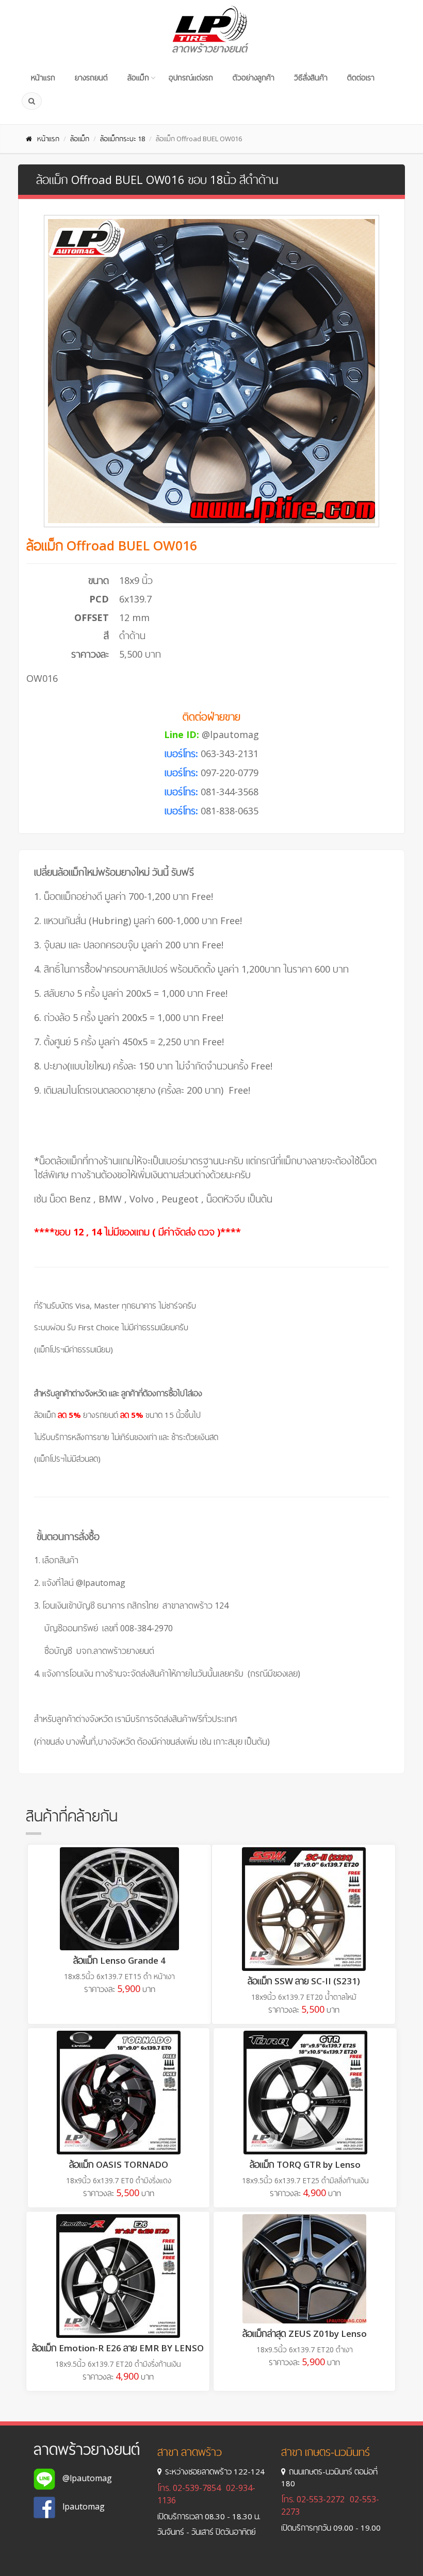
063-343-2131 (230, 754)
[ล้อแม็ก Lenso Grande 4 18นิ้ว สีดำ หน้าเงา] (119, 1899)
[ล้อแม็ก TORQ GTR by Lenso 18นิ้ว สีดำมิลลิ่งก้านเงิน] (305, 2093)
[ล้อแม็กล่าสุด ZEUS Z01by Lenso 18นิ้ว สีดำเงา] (304, 2269)
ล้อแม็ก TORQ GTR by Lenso (305, 2164)
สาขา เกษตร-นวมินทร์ (326, 2452)
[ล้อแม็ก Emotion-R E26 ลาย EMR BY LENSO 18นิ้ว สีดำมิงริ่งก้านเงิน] (118, 2276)
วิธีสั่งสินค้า (311, 78)
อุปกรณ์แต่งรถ (191, 78)
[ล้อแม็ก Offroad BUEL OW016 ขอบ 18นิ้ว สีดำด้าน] (211, 371)
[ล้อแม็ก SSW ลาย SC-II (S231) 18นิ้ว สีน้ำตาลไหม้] (304, 1909)
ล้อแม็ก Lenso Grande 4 (119, 1960)
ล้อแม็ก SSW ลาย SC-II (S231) (304, 1981)
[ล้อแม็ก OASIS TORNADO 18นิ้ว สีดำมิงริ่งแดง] (119, 2093)
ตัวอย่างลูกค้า (254, 78)
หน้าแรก (43, 78)
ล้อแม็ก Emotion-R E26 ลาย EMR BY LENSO (118, 2348)
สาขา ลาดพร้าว (190, 2452)
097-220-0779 (230, 773)
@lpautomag (230, 734)
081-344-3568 (230, 792)
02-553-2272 (321, 2499)
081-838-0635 (230, 811)
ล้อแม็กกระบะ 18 (123, 139)
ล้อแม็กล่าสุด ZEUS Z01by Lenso (305, 2334)
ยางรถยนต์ (91, 78)
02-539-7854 (197, 2488)
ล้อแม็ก (138, 78)
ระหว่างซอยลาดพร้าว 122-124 (215, 2471)
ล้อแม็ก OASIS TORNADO (119, 2164)
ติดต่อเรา (361, 78)
